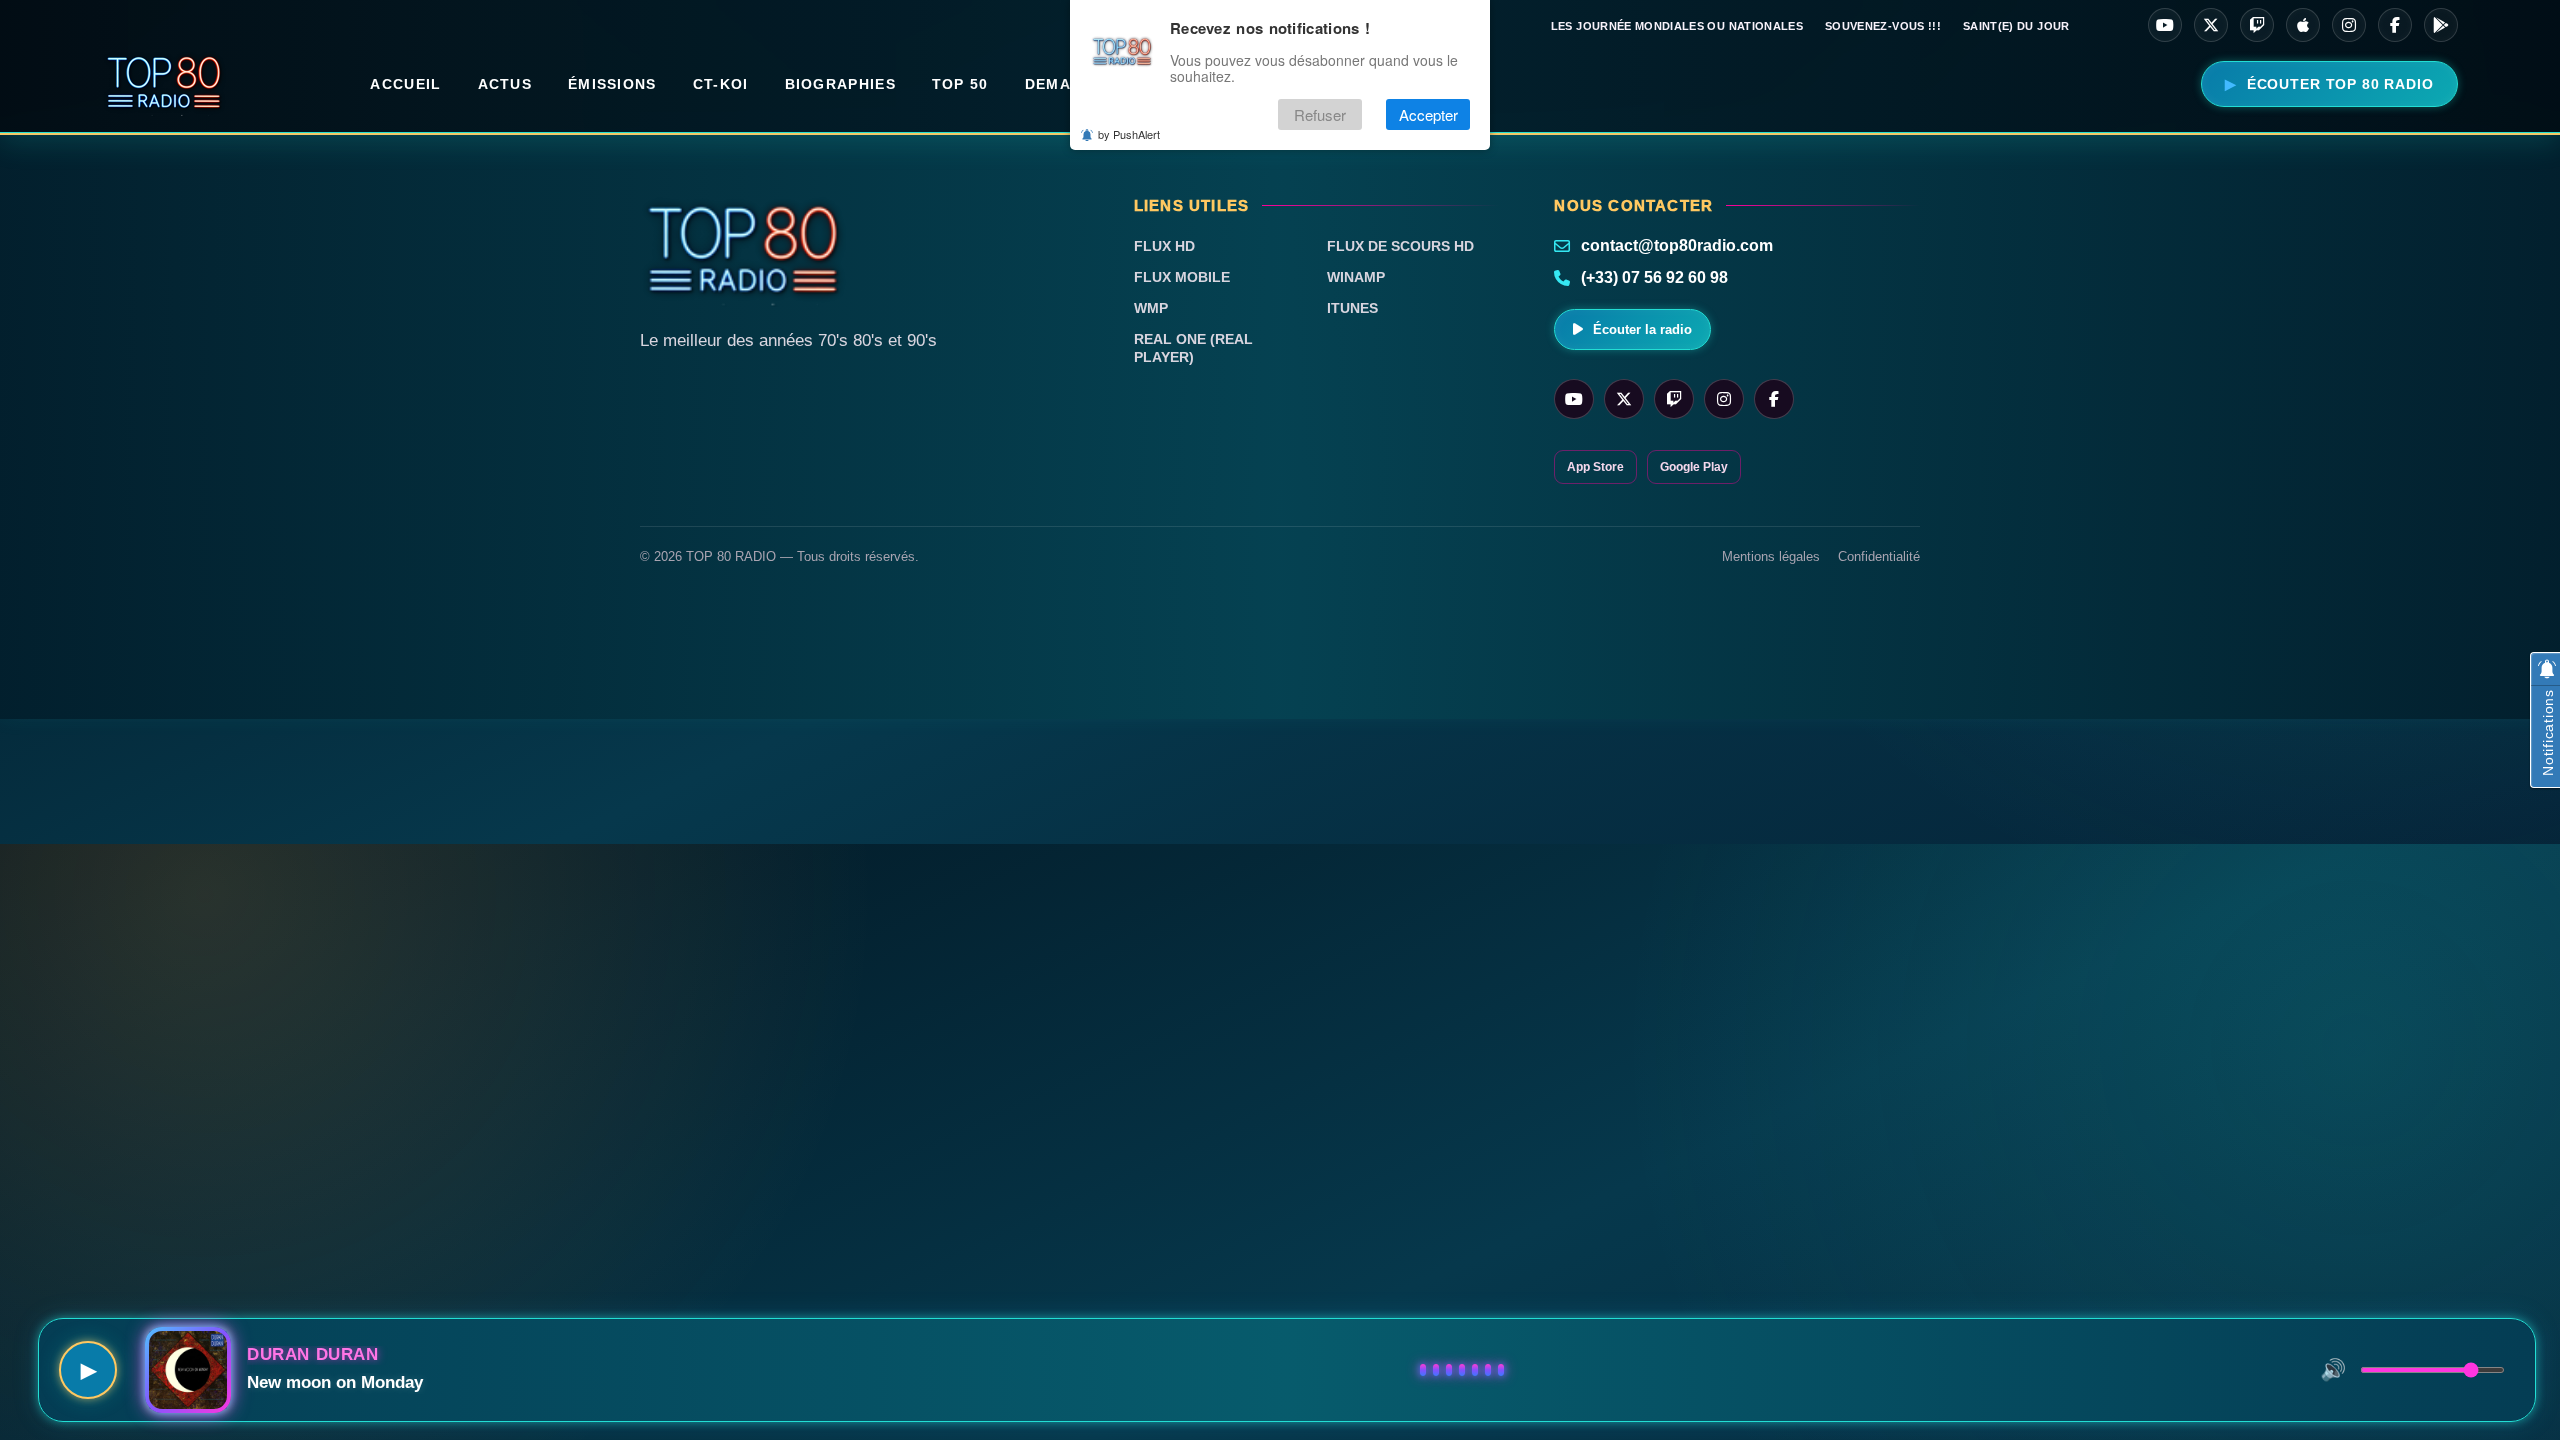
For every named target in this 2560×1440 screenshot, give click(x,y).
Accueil (405, 84)
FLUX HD (1164, 246)
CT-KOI (721, 84)
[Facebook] (2395, 25)
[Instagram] (2349, 25)
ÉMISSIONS (612, 84)
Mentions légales (1771, 556)
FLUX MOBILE (1182, 277)
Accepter (1428, 114)
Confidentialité (1879, 556)
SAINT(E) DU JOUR (2016, 26)
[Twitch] (2257, 25)
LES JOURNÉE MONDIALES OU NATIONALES (1677, 26)
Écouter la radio (1642, 329)
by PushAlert (1129, 134)
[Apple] (2303, 25)
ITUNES (1352, 308)
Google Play (1694, 467)
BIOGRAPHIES (840, 84)
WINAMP (1356, 277)
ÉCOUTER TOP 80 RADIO (2340, 84)
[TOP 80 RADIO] (164, 84)
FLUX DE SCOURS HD (1400, 246)
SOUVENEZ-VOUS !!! (1883, 26)
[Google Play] (2441, 25)
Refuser (1320, 114)
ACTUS (505, 84)
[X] (2211, 25)
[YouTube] (2165, 25)
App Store (1595, 467)
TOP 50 (960, 84)
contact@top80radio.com (1677, 245)
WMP (1151, 308)
